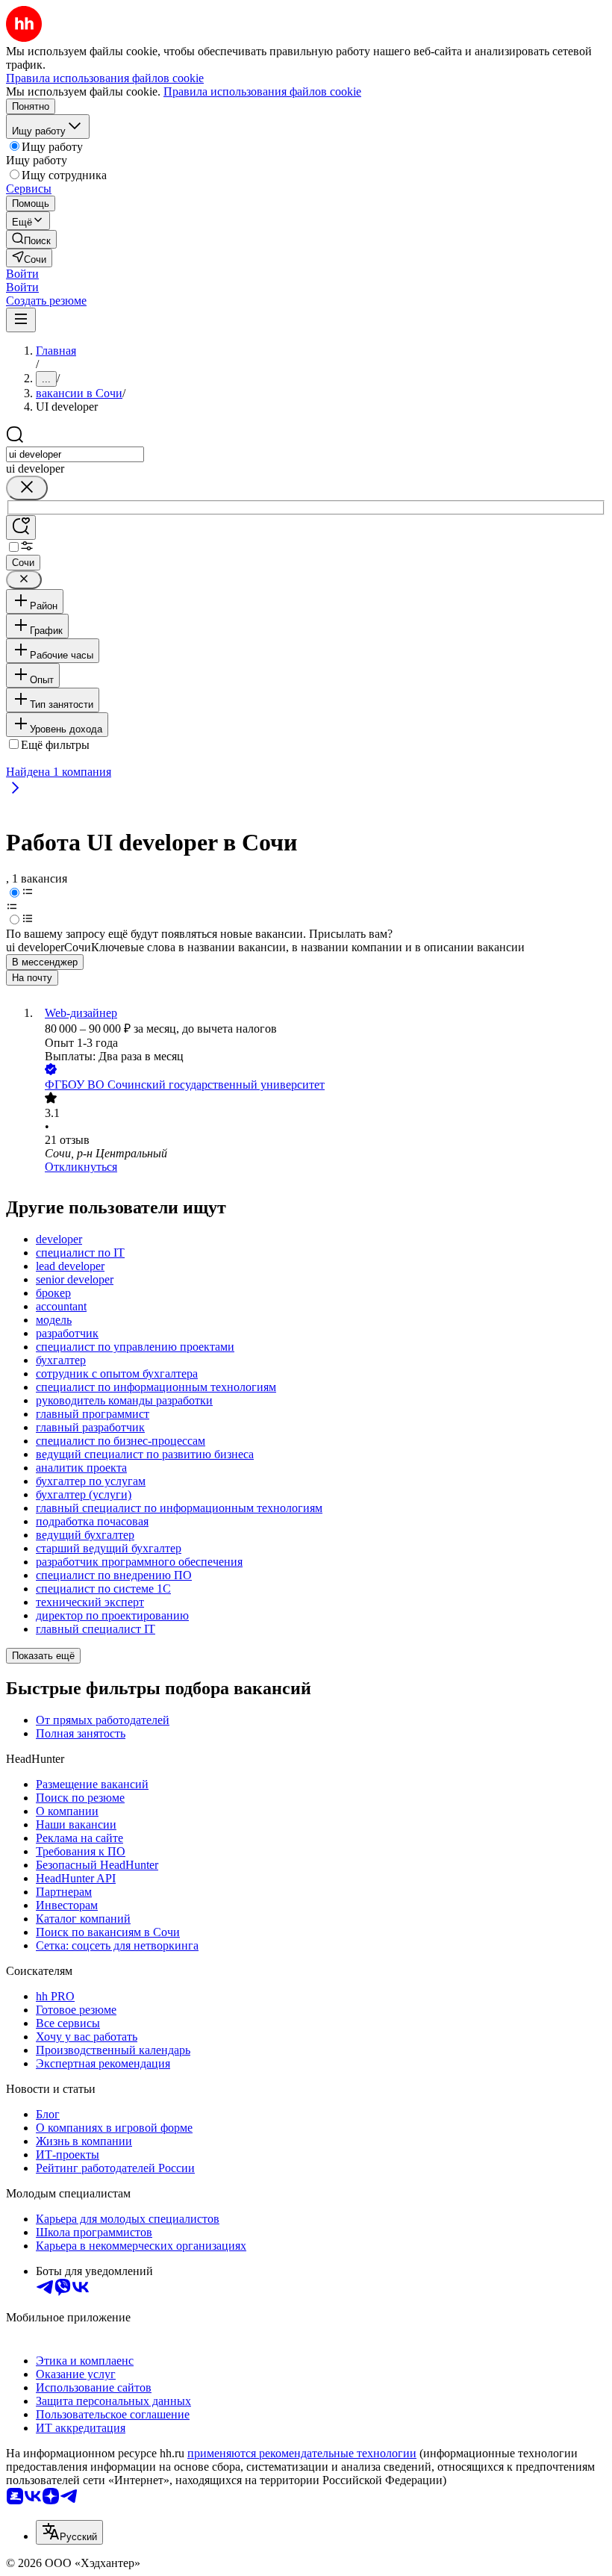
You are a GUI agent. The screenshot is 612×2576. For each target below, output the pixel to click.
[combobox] (75, 454)
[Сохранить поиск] (21, 528)
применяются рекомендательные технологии (302, 2453)
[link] (31, 239)
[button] (22, 274)
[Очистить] (27, 488)
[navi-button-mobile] (21, 320)
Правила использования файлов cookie (262, 91)
